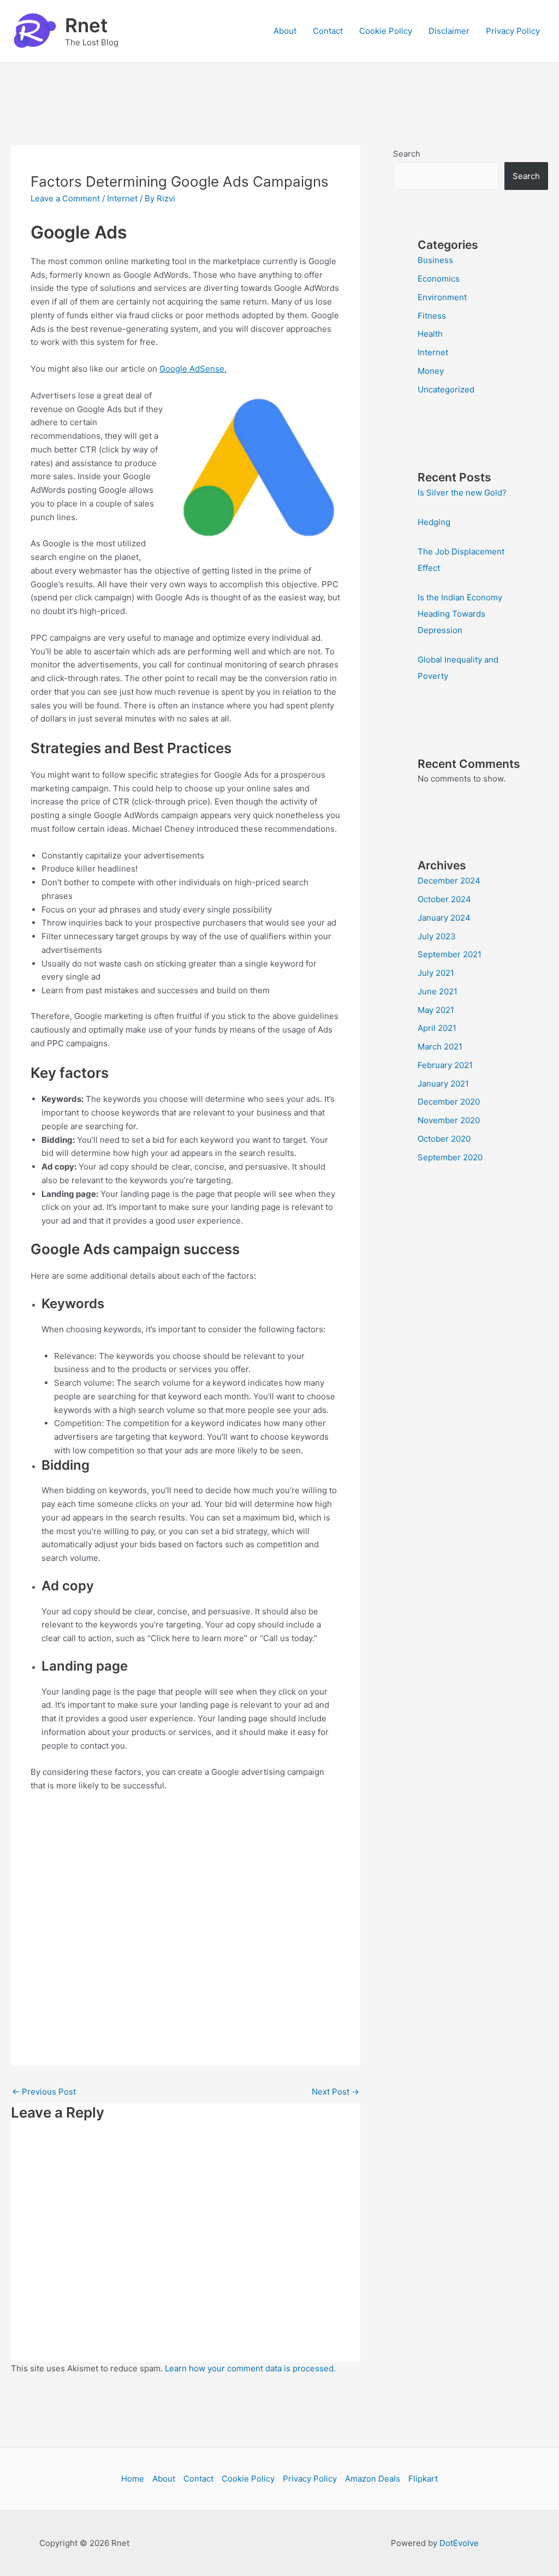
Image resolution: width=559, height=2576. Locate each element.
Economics (439, 279)
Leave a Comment (65, 198)
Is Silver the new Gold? (462, 493)
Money (431, 371)
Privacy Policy (513, 31)
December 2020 (449, 1102)
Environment (442, 297)
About (285, 31)
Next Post (335, 2092)
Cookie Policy (386, 31)
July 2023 (437, 936)
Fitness (432, 316)
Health (430, 334)
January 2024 (444, 918)
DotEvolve (459, 2543)
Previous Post (44, 2092)
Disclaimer (449, 31)
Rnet (86, 25)
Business (435, 260)
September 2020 (450, 1157)
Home (133, 2479)
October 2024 (444, 899)
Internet (122, 198)
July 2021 (436, 973)
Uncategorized (446, 389)
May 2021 (436, 1010)
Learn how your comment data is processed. (250, 2368)
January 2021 (443, 1084)
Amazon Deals (373, 2479)
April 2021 (437, 1028)
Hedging (434, 522)
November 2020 (449, 1120)
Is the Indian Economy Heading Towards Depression (460, 614)
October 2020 (444, 1139)
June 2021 (438, 991)
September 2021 (450, 954)
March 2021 (440, 1046)
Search (407, 154)
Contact (328, 31)
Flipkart (423, 2479)
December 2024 (449, 881)
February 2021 (445, 1065)
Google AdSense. (193, 369)
